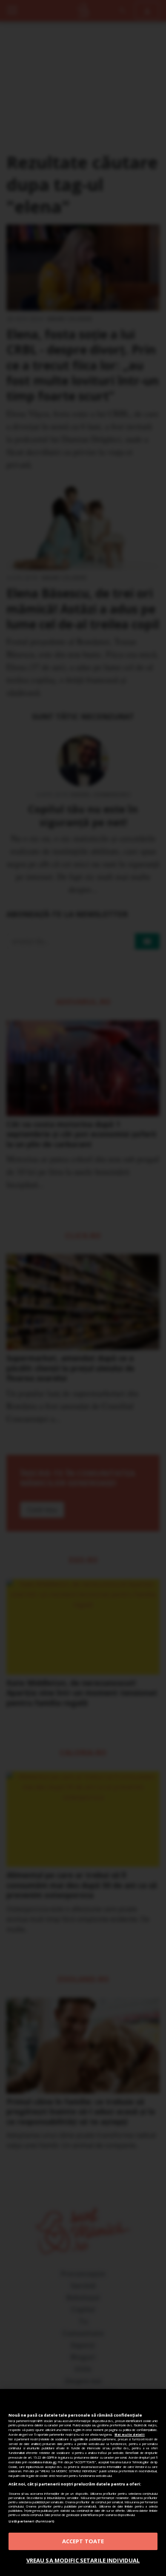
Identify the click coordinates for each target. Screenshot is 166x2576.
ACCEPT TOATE (83, 2541)
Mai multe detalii (130, 2434)
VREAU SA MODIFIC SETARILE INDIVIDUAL (83, 2560)
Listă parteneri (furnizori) (31, 2521)
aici (54, 2462)
